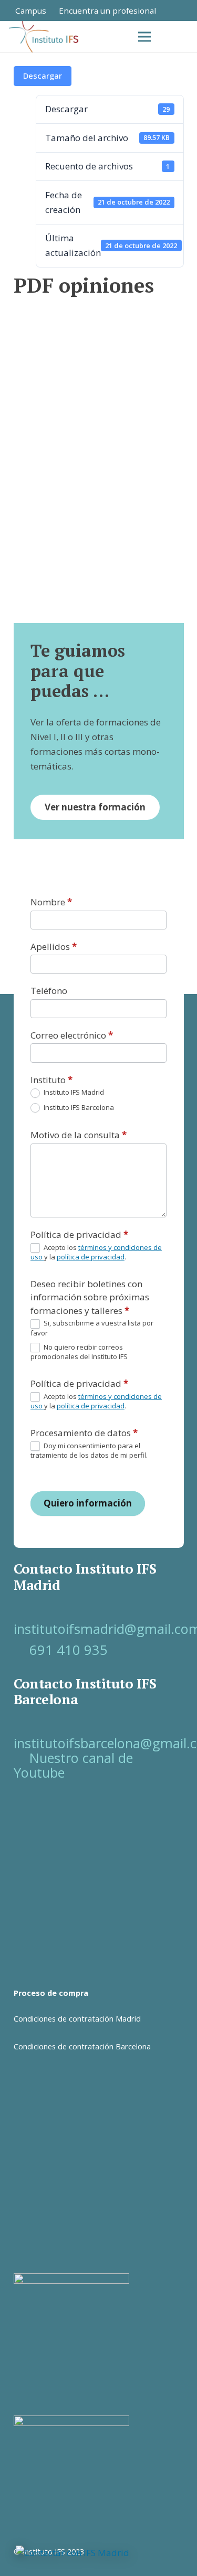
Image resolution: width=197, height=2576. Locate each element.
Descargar (43, 76)
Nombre (51, 902)
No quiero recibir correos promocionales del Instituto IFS (79, 1352)
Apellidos (54, 947)
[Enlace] (181, 10)
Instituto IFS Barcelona (78, 1108)
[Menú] (144, 37)
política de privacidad (91, 1257)
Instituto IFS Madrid (73, 1092)
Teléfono (49, 991)
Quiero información (88, 1503)
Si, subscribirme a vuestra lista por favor (92, 1328)
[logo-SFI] (45, 37)
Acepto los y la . (96, 1252)
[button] (182, 37)
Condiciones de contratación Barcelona (82, 2046)
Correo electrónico (72, 1035)
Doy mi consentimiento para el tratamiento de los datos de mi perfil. (89, 1451)
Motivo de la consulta (79, 1135)
